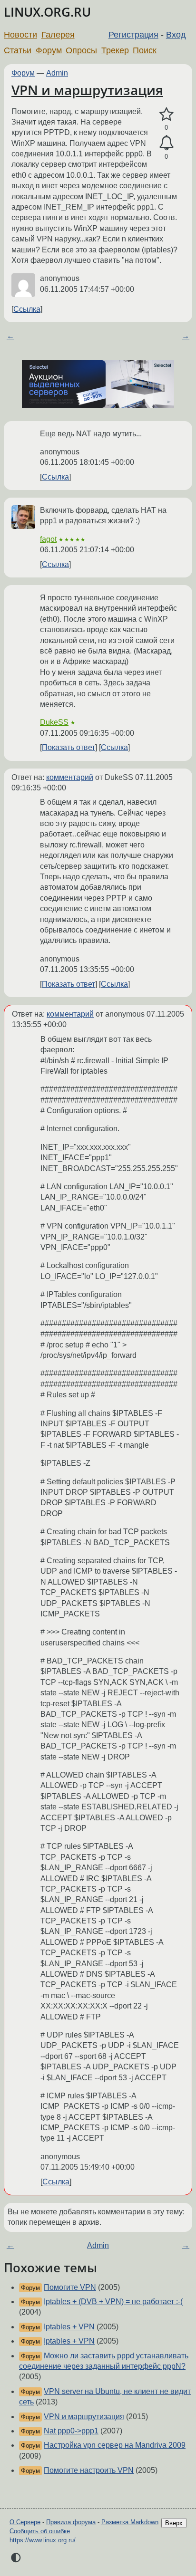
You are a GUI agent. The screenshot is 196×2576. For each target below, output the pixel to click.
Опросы (81, 50)
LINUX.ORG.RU (47, 12)
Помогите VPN (70, 2287)
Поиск (145, 50)
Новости (20, 35)
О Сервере (25, 2522)
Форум (49, 50)
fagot (48, 539)
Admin (57, 73)
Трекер (115, 50)
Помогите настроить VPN (89, 2470)
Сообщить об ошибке (40, 2531)
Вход (176, 35)
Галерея (58, 35)
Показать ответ (69, 747)
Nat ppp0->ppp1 (71, 2431)
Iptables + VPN (69, 2327)
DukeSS (54, 722)
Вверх (174, 2523)
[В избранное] (166, 115)
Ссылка (27, 309)
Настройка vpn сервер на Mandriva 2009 (115, 2445)
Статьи (18, 50)
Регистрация (133, 35)
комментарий (70, 777)
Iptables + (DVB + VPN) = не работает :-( (113, 2302)
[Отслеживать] (166, 143)
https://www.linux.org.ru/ (43, 2540)
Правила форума (71, 2522)
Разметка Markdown (130, 2522)
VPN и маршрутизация (87, 90)
